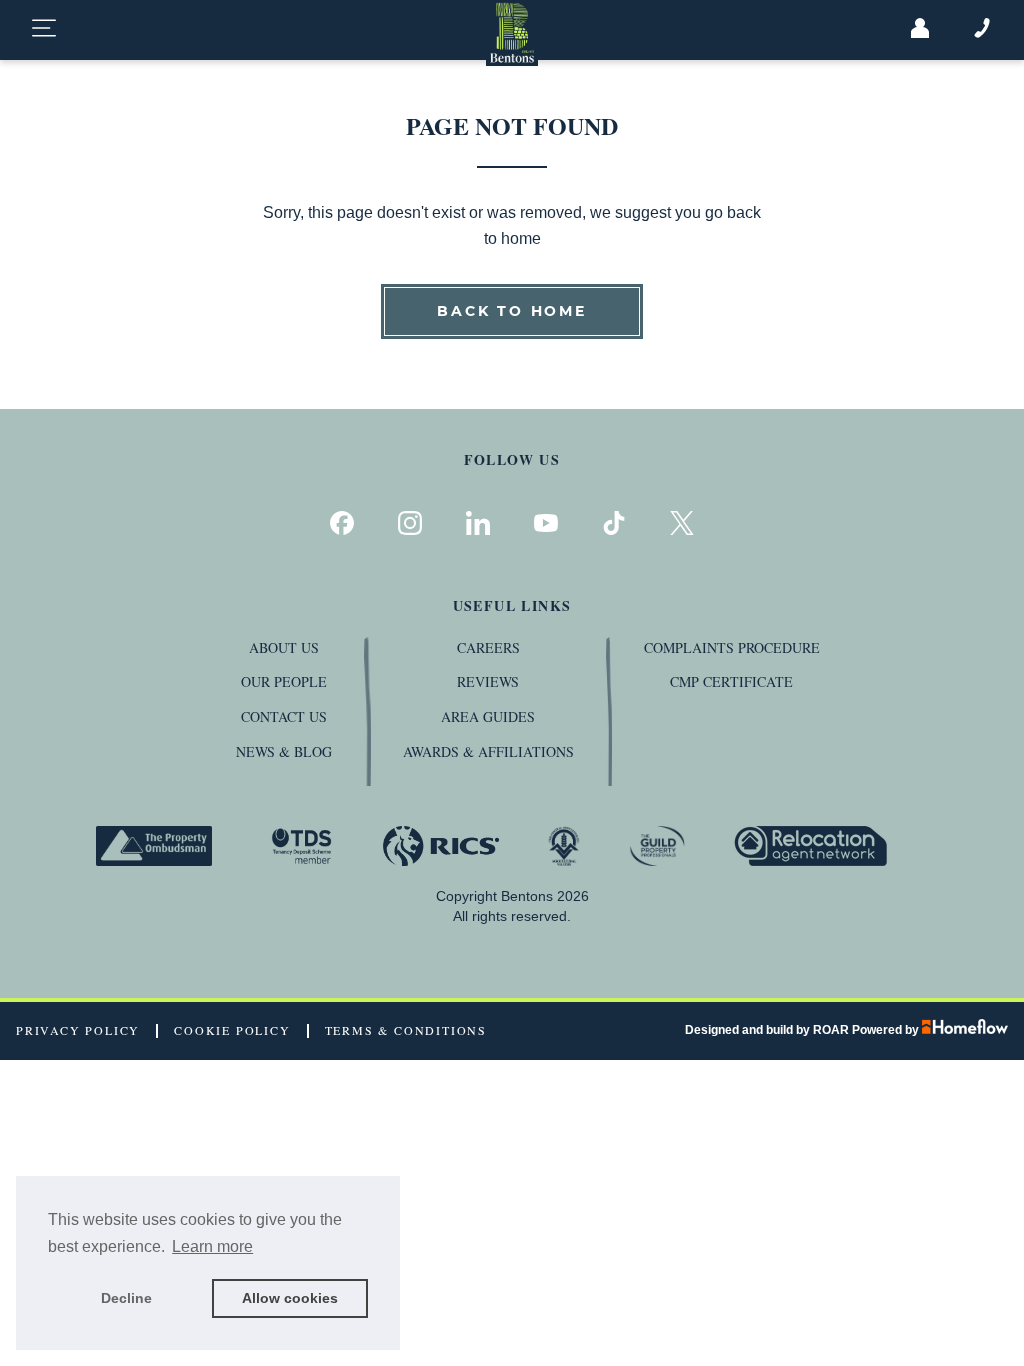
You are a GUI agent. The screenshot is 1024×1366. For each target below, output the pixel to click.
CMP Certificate (731, 681)
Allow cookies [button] (290, 1298)
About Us (284, 647)
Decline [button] (126, 1298)
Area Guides (488, 716)
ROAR (831, 1030)
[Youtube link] (546, 523)
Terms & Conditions (406, 1031)
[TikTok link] (614, 523)
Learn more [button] (212, 1246)
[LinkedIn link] (478, 523)
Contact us (284, 716)
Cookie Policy (232, 1031)
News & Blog (284, 751)
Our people (284, 681)
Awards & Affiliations (488, 751)
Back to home (512, 311)
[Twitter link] (682, 523)
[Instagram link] (410, 523)
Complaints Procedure (732, 647)
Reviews (488, 681)
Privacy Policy (78, 1031)
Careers (488, 647)
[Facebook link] (342, 523)
